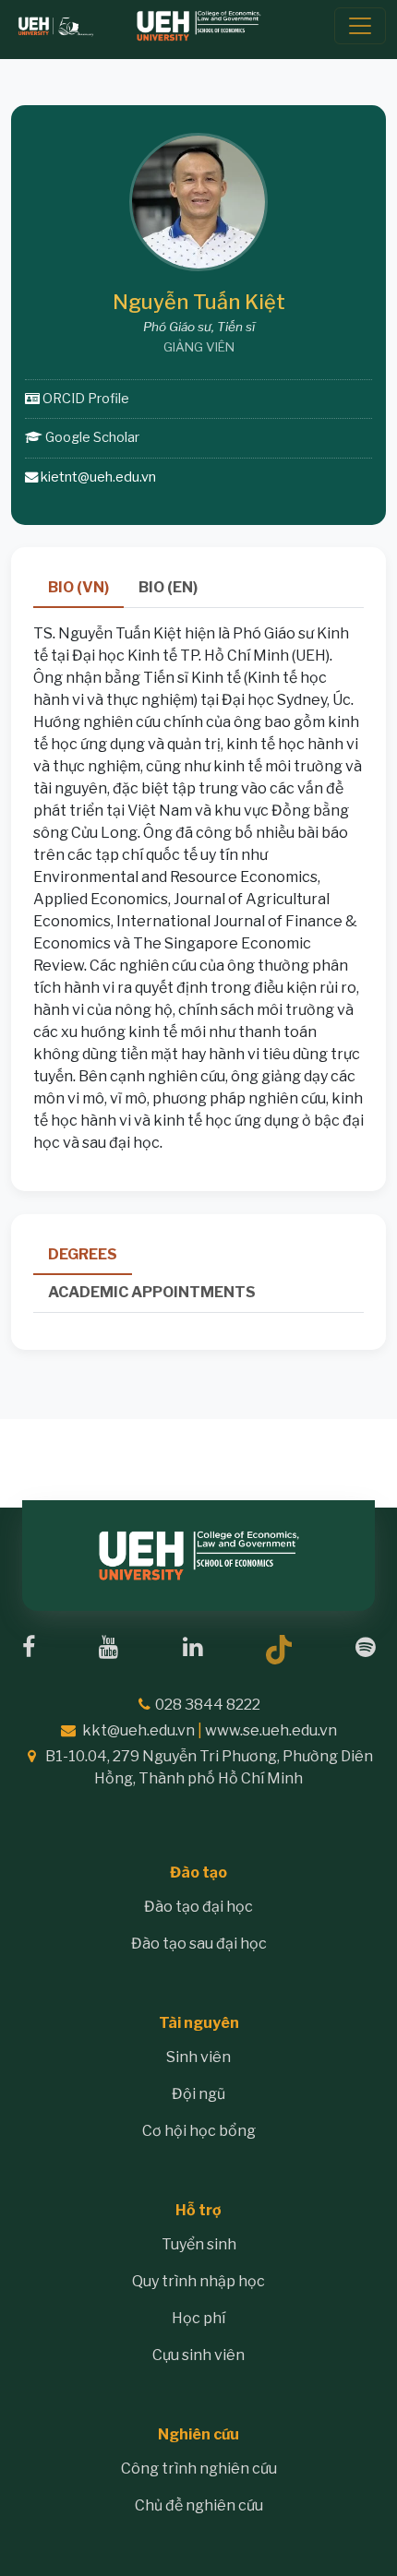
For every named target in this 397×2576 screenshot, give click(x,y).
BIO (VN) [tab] (78, 587)
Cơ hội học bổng (199, 2131)
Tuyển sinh (199, 2244)
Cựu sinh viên (198, 2355)
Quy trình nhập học (198, 2281)
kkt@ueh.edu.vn (138, 1730)
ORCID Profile (86, 399)
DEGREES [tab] (83, 1254)
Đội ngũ (198, 2094)
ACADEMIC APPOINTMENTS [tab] (152, 1292)
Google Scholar (92, 437)
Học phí (198, 2318)
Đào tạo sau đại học (199, 1944)
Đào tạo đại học (198, 1907)
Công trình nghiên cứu (199, 2469)
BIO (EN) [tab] (168, 587)
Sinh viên (198, 2057)
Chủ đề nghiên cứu (199, 2505)
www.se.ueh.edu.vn (271, 1730)
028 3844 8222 (208, 1705)
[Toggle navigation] (360, 26)
